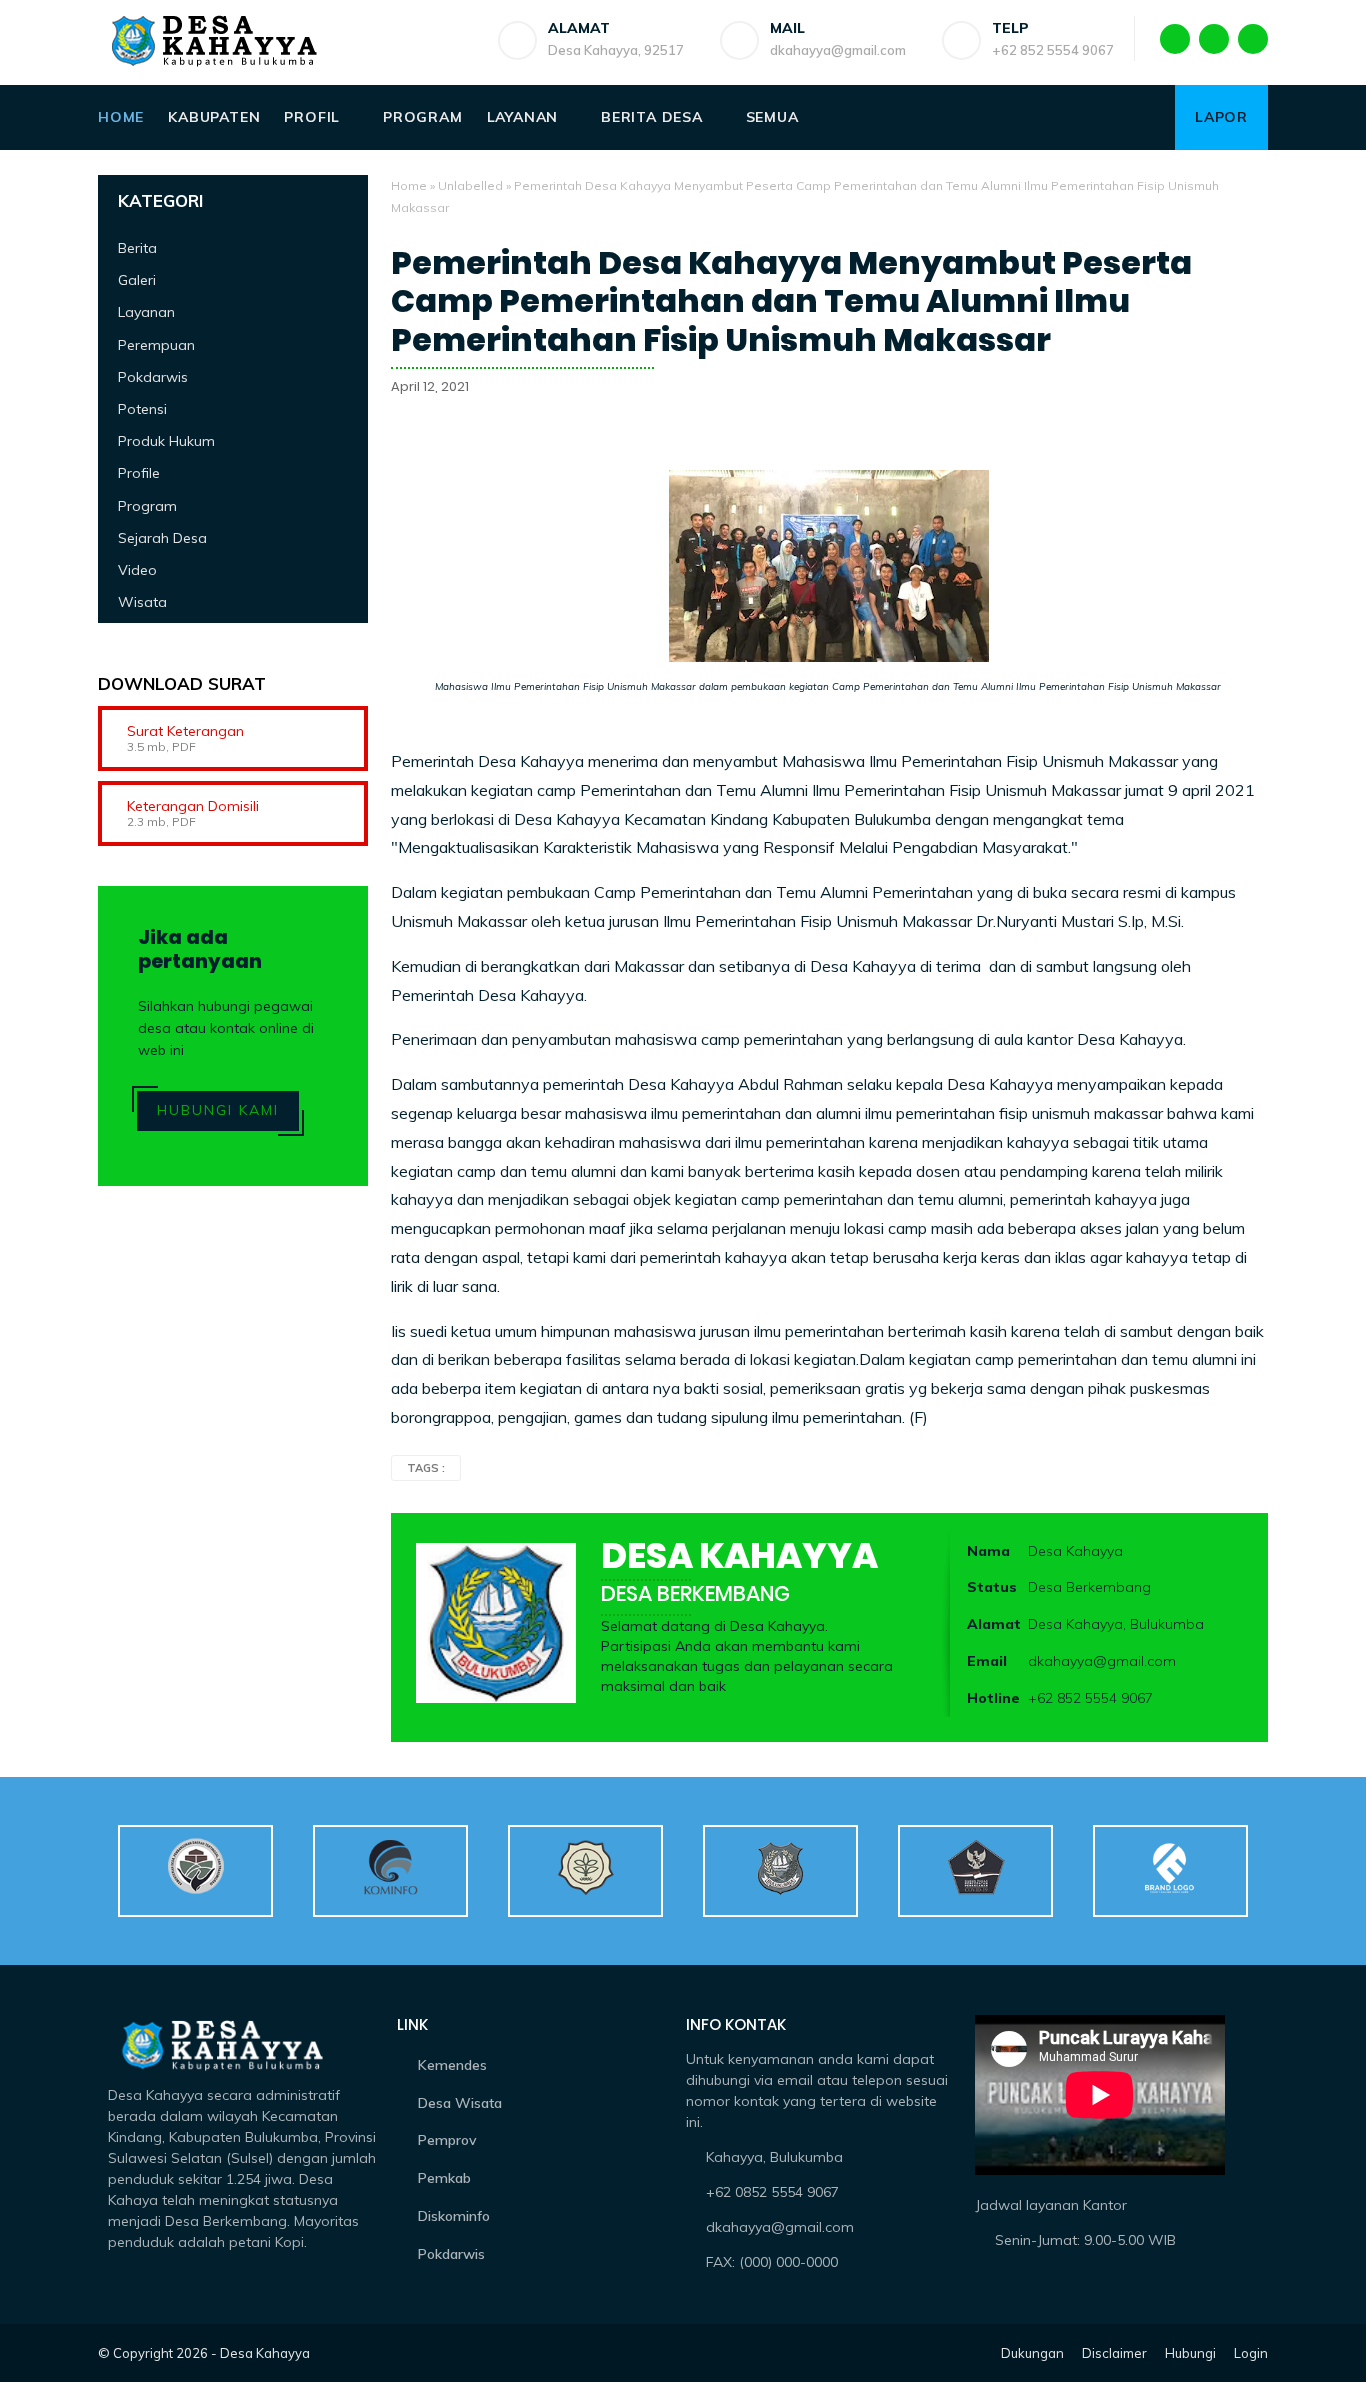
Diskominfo (454, 2216)
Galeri (137, 280)
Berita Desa (652, 117)
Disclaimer (1114, 2353)
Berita (137, 248)
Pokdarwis (153, 377)
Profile (139, 474)
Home (121, 117)
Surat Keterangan (185, 731)
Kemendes (452, 2065)
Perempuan (156, 345)
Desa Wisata (460, 2103)
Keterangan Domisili (193, 806)
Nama (988, 1551)
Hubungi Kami (218, 1111)
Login (1251, 2353)
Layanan (523, 117)
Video (137, 570)
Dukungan (1032, 2353)
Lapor (1221, 117)
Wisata (142, 602)
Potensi (142, 409)
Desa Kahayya (265, 2353)
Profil (312, 117)
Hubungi (1190, 2353)
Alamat (994, 1624)
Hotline (993, 1698)
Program (423, 117)
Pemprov (447, 2140)
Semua (772, 117)
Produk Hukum (166, 441)
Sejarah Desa (162, 538)
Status (992, 1587)
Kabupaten (214, 117)
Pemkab (444, 2178)
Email (987, 1661)
